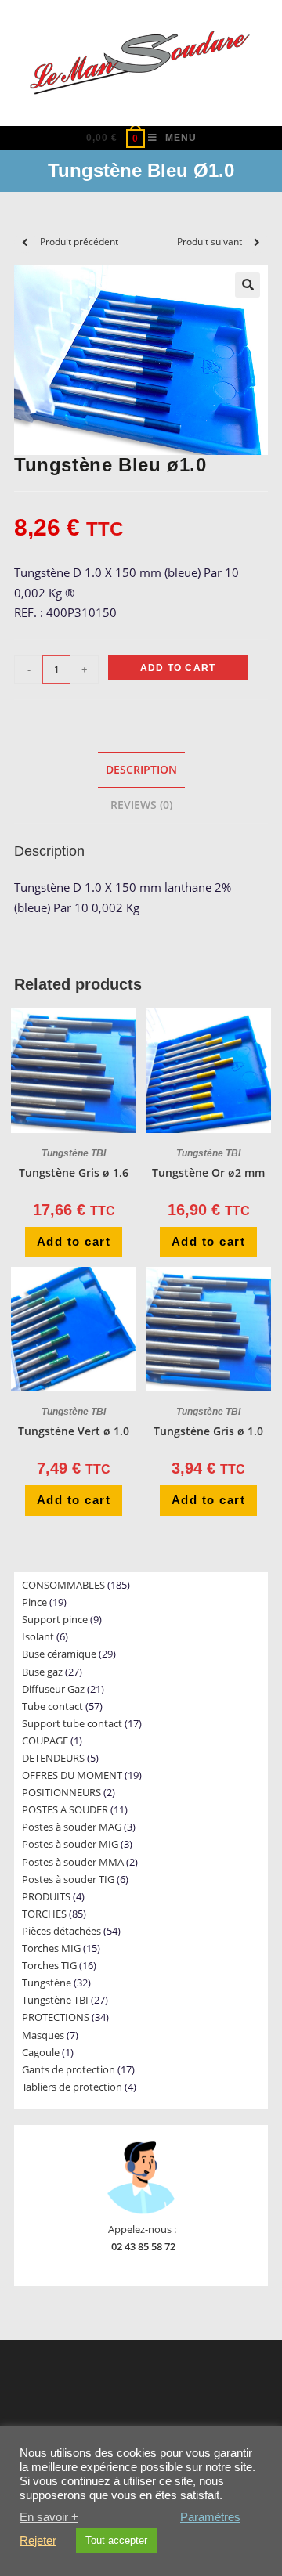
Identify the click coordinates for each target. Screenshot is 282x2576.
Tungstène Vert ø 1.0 (74, 1431)
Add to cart (178, 668)
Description (141, 770)
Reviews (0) (141, 805)
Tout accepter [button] (116, 2540)
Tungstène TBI (74, 1153)
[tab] (141, 770)
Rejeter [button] (38, 2541)
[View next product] (257, 242)
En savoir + (49, 2517)
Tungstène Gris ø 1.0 (208, 1431)
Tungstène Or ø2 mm (208, 1173)
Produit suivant (210, 242)
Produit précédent (79, 242)
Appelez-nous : (142, 2229)
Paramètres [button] (210, 2517)
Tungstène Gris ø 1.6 (74, 1173)
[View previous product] (25, 242)
